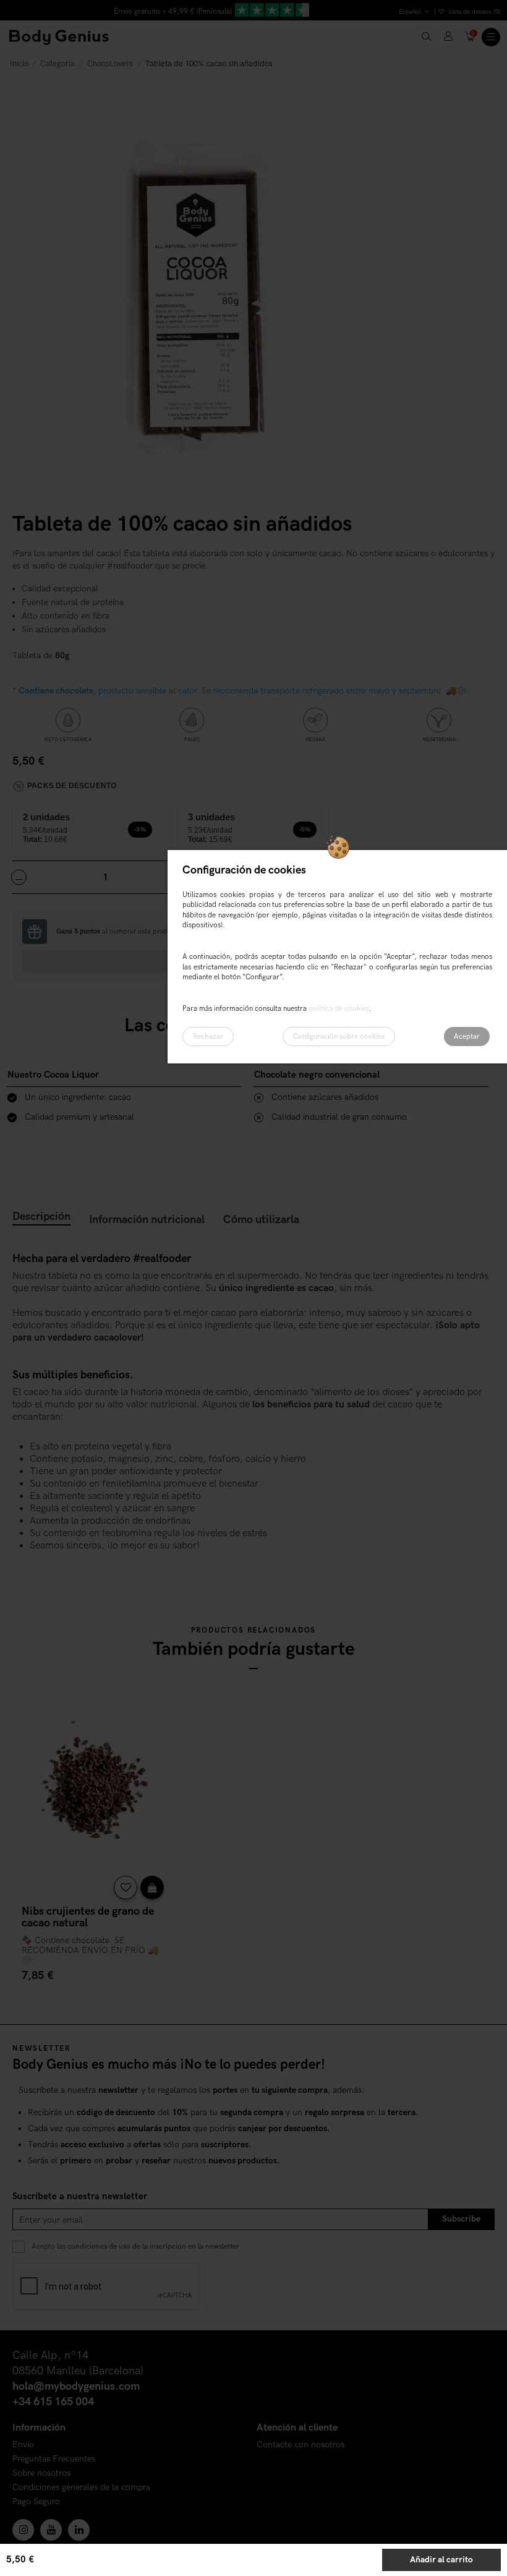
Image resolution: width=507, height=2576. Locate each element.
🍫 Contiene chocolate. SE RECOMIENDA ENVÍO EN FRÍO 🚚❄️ (90, 1950)
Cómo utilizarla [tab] (261, 1220)
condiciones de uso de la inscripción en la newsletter (153, 2247)
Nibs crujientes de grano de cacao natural (88, 1917)
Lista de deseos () (474, 12)
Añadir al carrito (441, 2560)
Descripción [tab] (41, 1217)
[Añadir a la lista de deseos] (126, 1887)
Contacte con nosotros (300, 2445)
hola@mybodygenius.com (76, 2386)
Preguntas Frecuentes (54, 2459)
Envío (23, 2445)
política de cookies (339, 1009)
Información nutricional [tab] (147, 1220)
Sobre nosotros (41, 2474)
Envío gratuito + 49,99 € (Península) (173, 11)
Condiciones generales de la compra (81, 2488)
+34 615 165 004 (53, 2402)
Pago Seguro (36, 2502)
